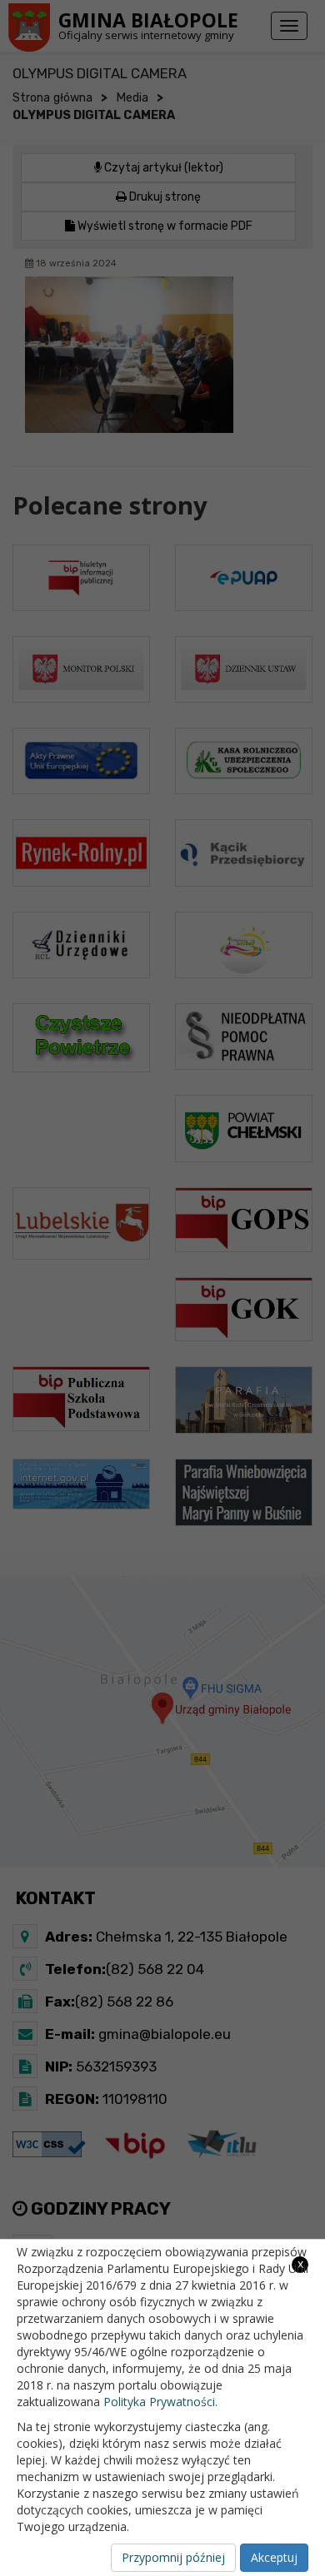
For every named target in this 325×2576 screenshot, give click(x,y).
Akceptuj (274, 2557)
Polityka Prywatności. (160, 2402)
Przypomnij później (173, 2557)
